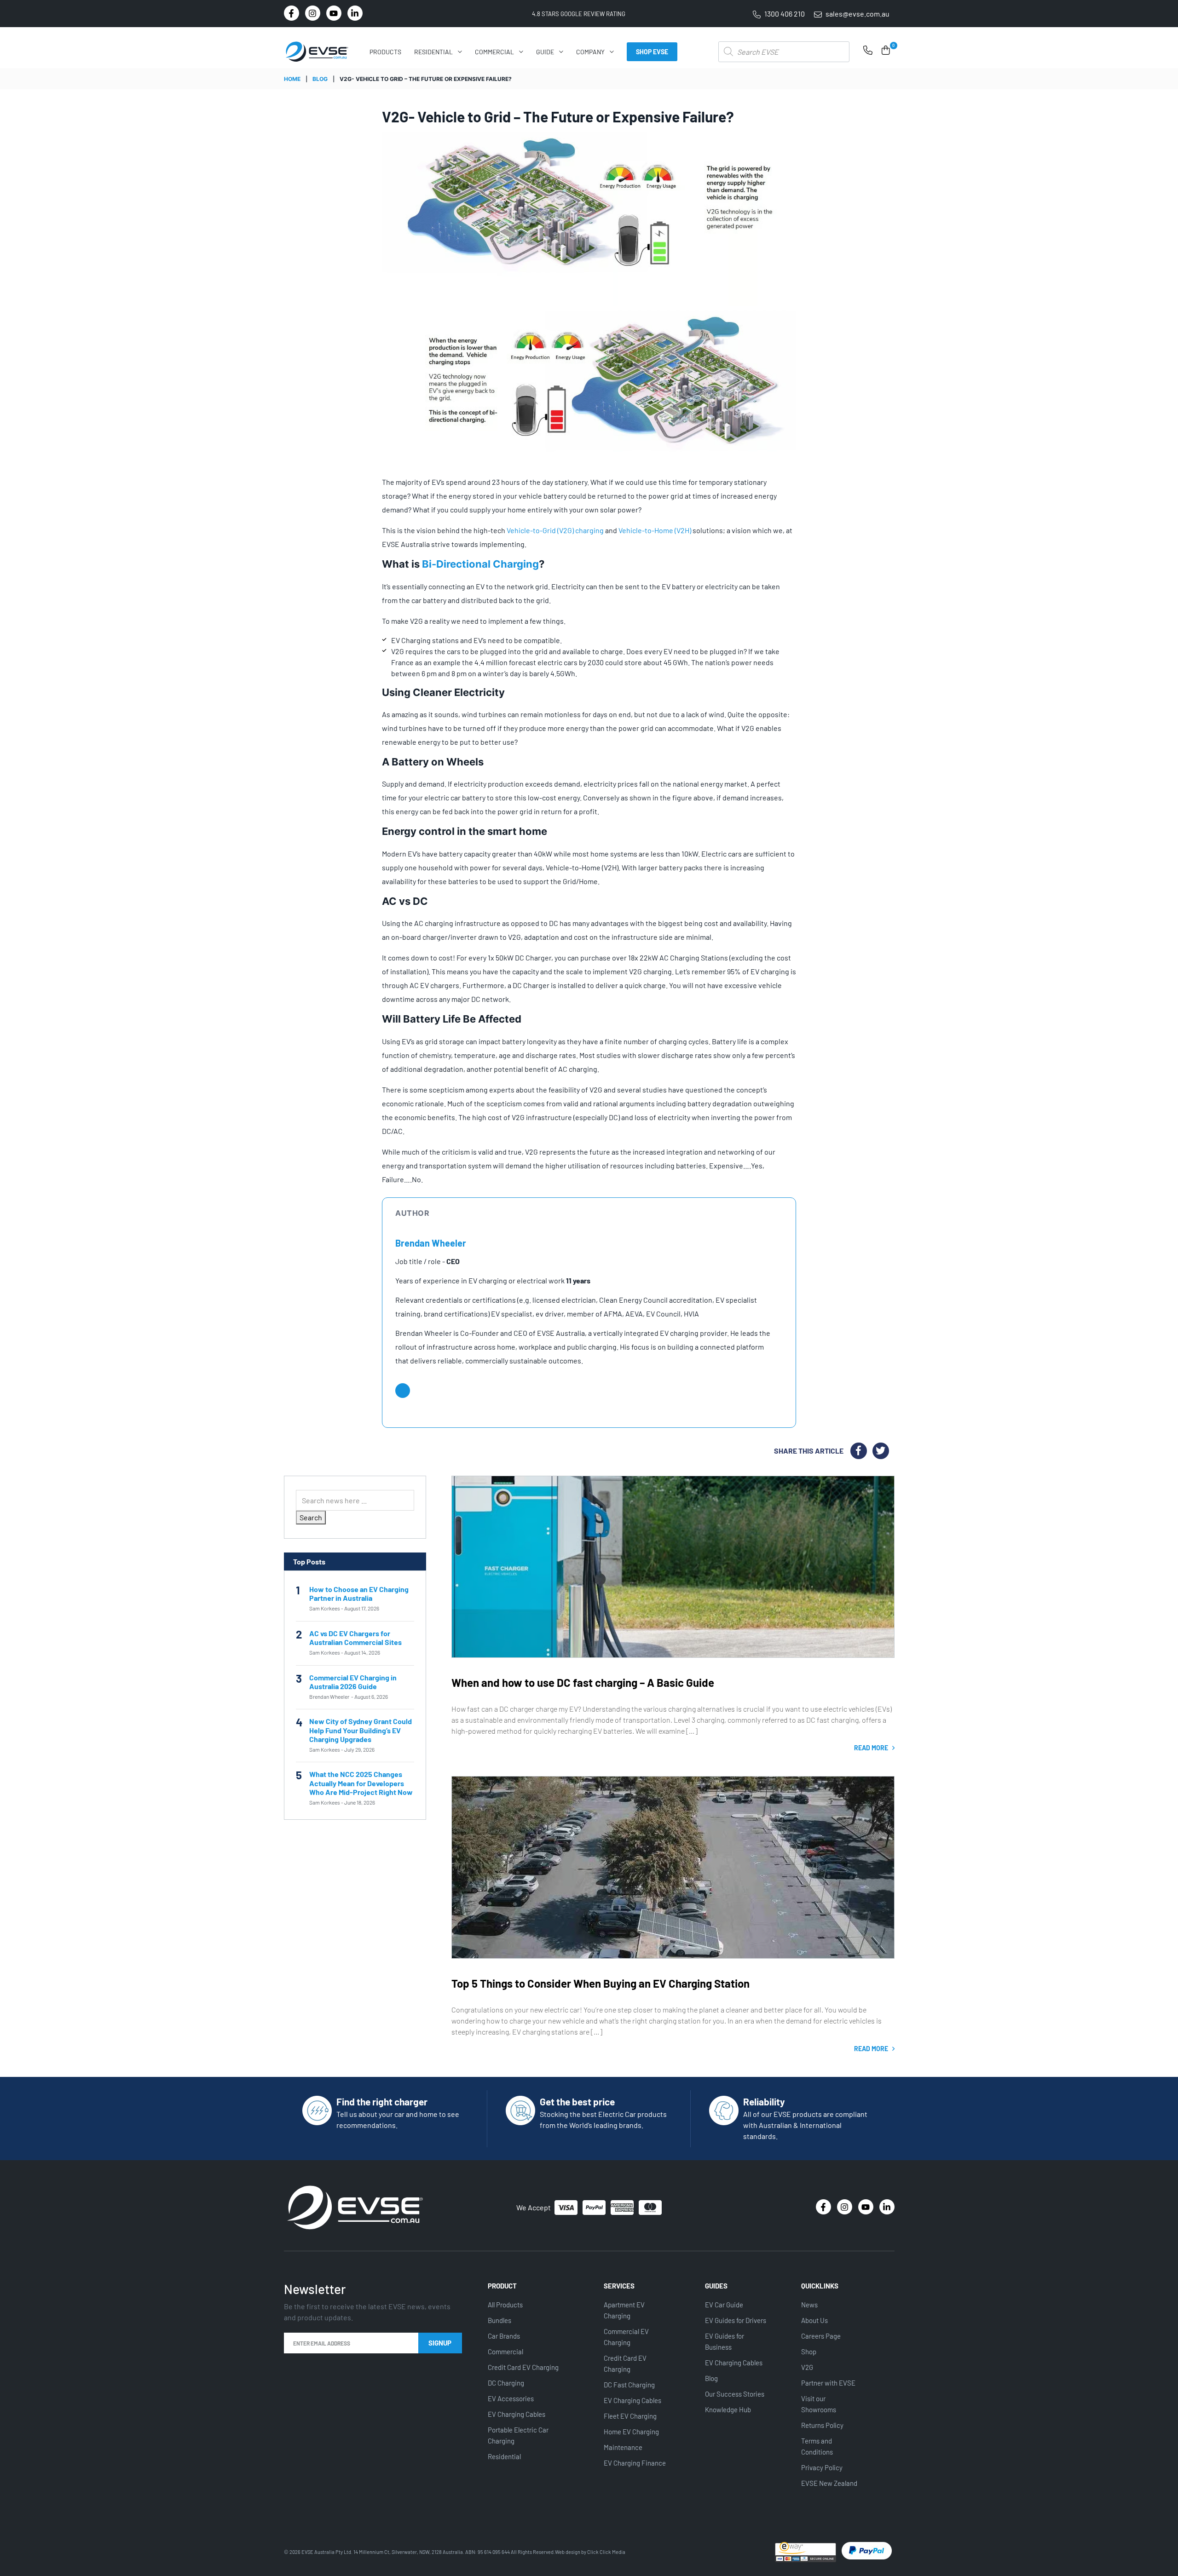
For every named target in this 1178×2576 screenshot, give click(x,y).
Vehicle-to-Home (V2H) (655, 530)
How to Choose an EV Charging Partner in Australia (359, 1593)
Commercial (494, 52)
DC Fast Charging (629, 2385)
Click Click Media (606, 2552)
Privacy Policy (822, 2467)
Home (292, 79)
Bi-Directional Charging (480, 564)
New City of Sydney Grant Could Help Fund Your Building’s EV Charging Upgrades (361, 1730)
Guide (545, 52)
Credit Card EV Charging (523, 2367)
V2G (807, 2367)
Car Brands (504, 2336)
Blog (321, 79)
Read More (872, 1748)
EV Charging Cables (517, 2414)
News (809, 2305)
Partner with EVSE (828, 2383)
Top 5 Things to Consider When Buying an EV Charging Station (601, 1983)
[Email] (403, 1391)
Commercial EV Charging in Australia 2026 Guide (353, 1682)
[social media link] (292, 13)
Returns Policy (822, 2425)
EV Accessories (511, 2398)
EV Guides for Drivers (736, 2320)
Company (590, 52)
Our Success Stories (735, 2394)
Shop (809, 2352)
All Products (505, 2305)
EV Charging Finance (635, 2463)
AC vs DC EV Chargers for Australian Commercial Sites (355, 1638)
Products (385, 52)
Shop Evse (652, 52)
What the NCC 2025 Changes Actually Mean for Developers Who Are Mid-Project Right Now (361, 1783)
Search (311, 1517)
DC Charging (506, 2383)
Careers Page (821, 2336)
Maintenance (623, 2447)
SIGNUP (440, 2343)
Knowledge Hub (728, 2409)
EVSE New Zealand (829, 2483)
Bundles (499, 2320)
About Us (814, 2320)
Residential (433, 52)
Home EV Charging (631, 2432)
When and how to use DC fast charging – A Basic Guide (583, 1682)
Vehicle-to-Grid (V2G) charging (555, 530)
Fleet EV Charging (630, 2416)
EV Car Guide (724, 2305)
